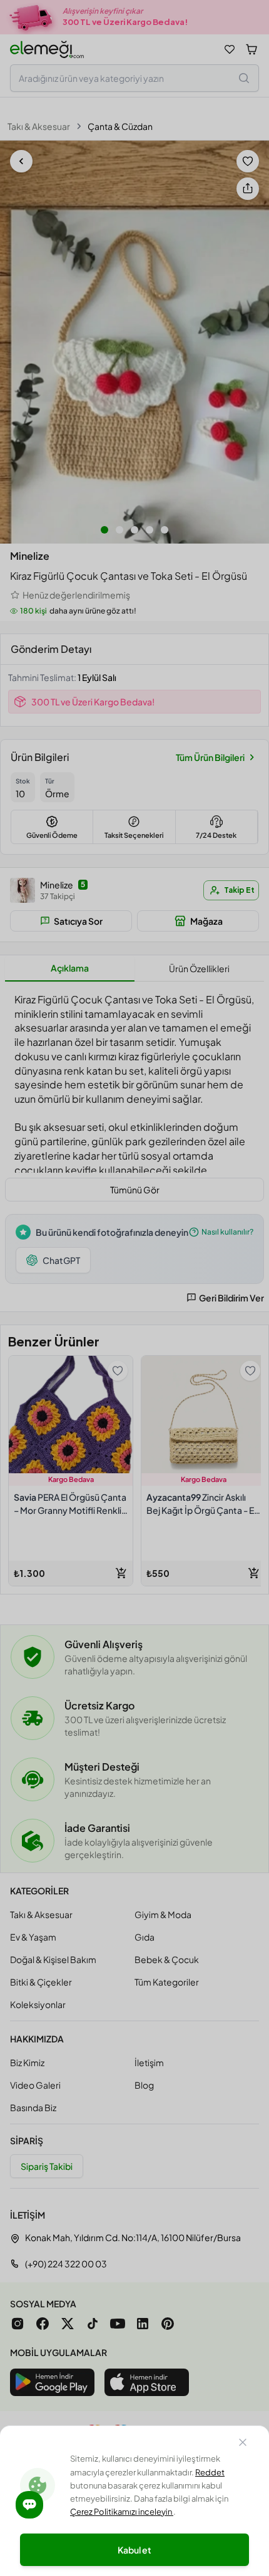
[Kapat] (243, 2444)
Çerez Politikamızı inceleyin (122, 2512)
